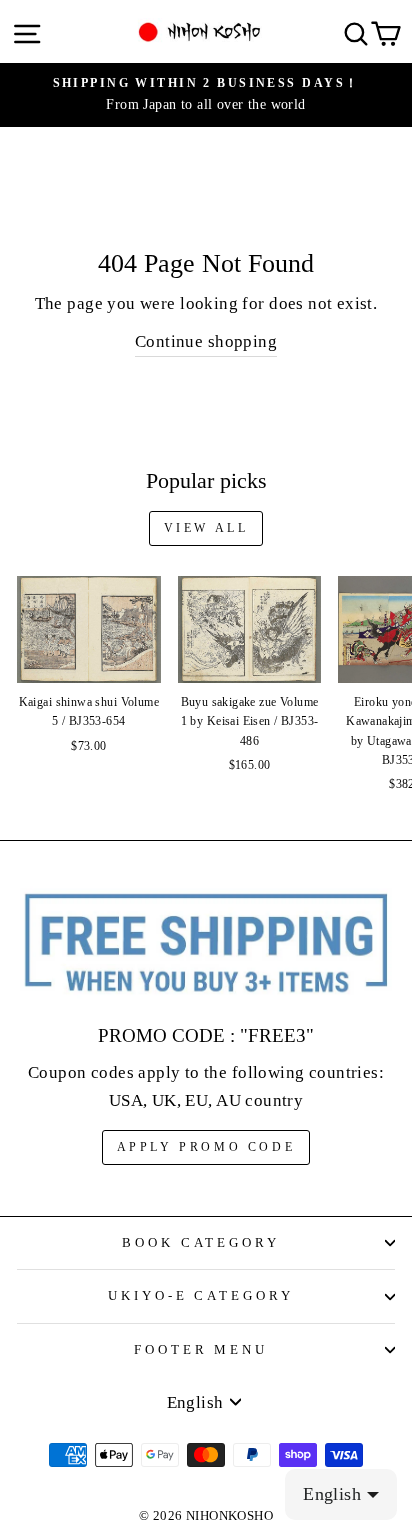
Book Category (201, 1242)
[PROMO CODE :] (206, 944)
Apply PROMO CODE (206, 1147)
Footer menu (201, 1349)
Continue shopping (206, 341)
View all (206, 528)
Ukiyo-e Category (201, 1295)
